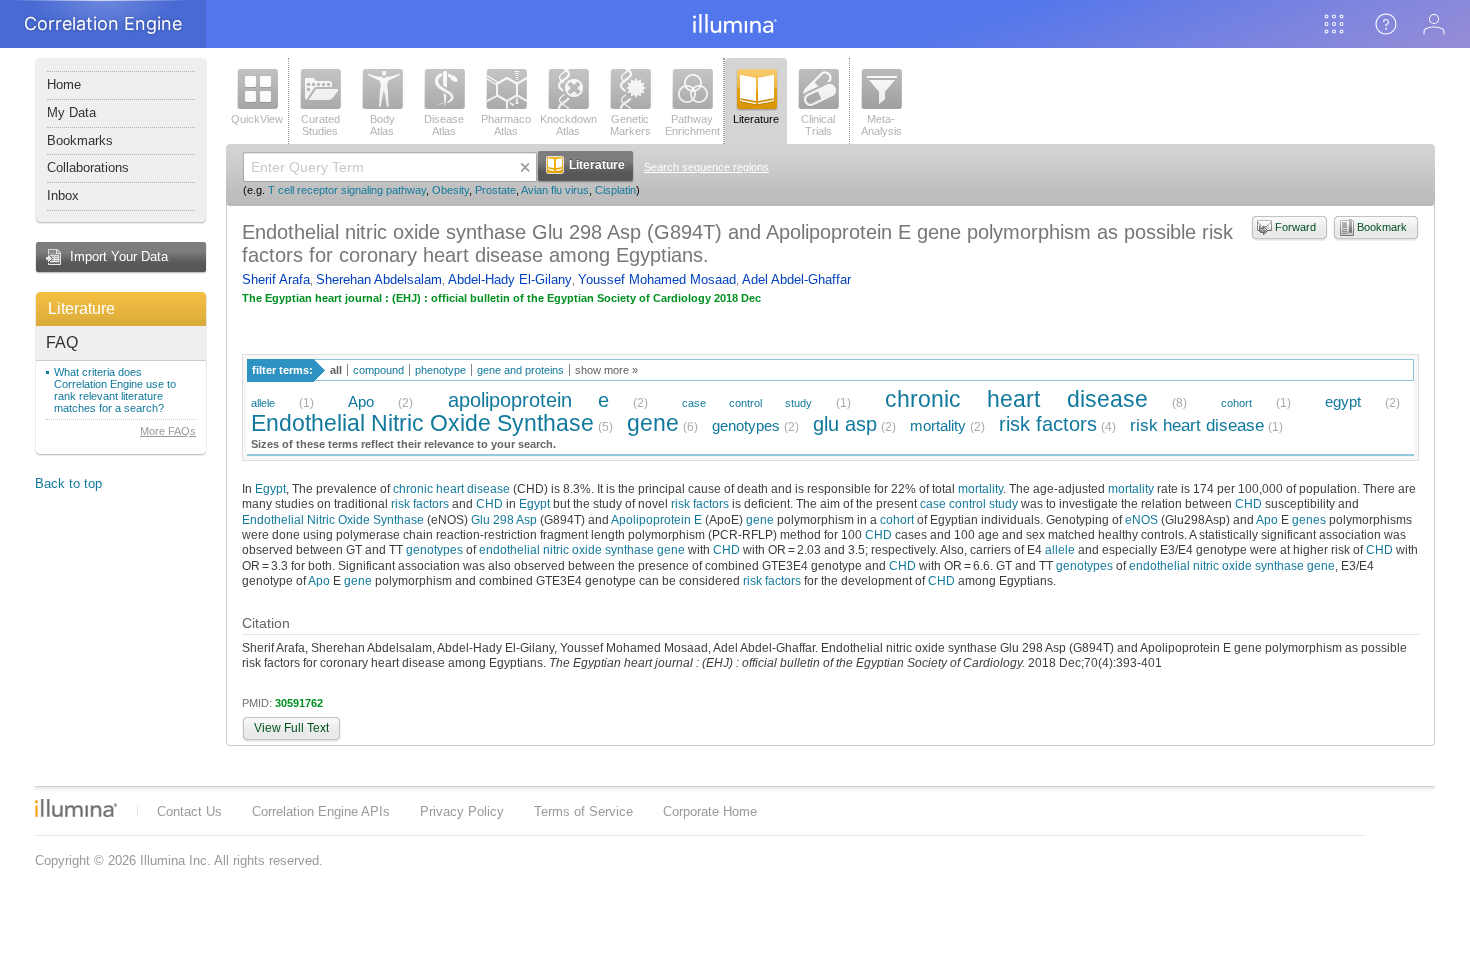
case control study (747, 403)
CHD (489, 503)
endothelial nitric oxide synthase (566, 549)
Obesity (450, 190)
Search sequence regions (706, 167)
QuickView (257, 119)
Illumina (76, 808)
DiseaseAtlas (444, 125)
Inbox (63, 195)
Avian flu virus (555, 190)
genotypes (746, 425)
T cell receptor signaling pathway (347, 190)
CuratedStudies (320, 125)
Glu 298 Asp (504, 519)
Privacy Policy (462, 811)
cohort (1236, 403)
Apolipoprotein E (656, 519)
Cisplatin (615, 190)
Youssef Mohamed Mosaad (657, 279)
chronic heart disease (1016, 399)
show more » (606, 370)
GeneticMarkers (630, 125)
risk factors (1048, 423)
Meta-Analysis (881, 125)
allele (263, 403)
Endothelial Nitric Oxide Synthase (422, 423)
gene (653, 423)
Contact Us (189, 811)
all (336, 370)
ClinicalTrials (818, 125)
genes (1309, 519)
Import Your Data (119, 256)
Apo (361, 401)
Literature (81, 308)
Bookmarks (80, 140)
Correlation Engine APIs (321, 811)
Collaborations (88, 167)
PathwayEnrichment (692, 125)
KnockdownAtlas (568, 125)
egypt (1343, 401)
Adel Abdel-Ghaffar (796, 279)
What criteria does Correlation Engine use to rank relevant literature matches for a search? (115, 390)
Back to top (68, 483)
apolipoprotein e (528, 399)
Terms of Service (583, 811)
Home (64, 84)
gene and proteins (520, 370)
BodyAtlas (382, 125)
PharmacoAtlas (506, 125)
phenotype (440, 370)
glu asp (845, 423)
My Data (71, 112)
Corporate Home (710, 811)
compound (378, 370)
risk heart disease (1197, 425)
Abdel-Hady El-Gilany (510, 279)
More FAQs (168, 431)
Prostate (495, 190)
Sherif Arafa (276, 279)
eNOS (1141, 519)
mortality (938, 425)
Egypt (270, 488)
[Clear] (525, 167)
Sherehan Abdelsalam (379, 279)
